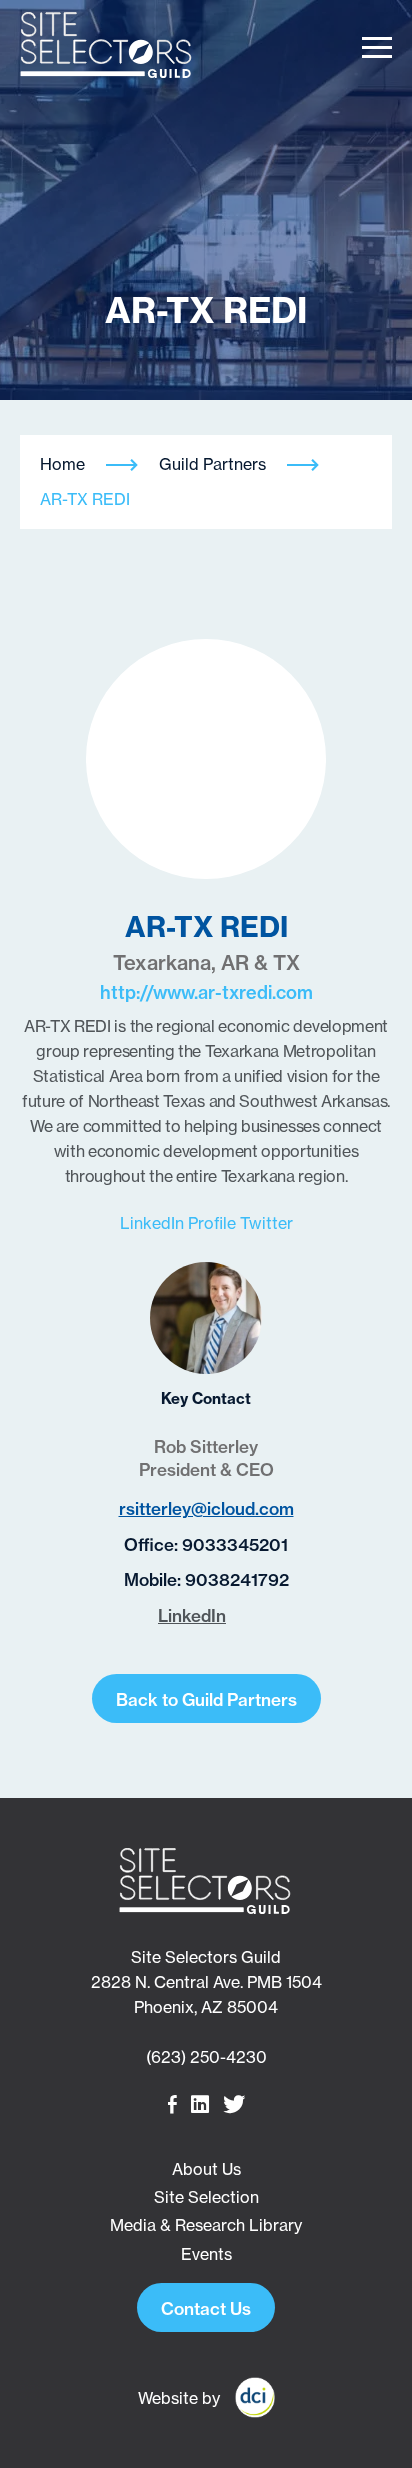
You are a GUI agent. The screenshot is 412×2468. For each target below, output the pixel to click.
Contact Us (206, 2308)
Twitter (266, 1223)
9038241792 (237, 1579)
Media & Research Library (206, 2225)
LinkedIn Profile (180, 1223)
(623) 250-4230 (206, 2057)
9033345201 (235, 1544)
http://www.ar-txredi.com (206, 992)
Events (206, 2254)
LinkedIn (192, 1615)
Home (62, 464)
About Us (206, 2169)
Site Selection (206, 2197)
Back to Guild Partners (206, 1699)
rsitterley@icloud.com (206, 1508)
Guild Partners (212, 464)
